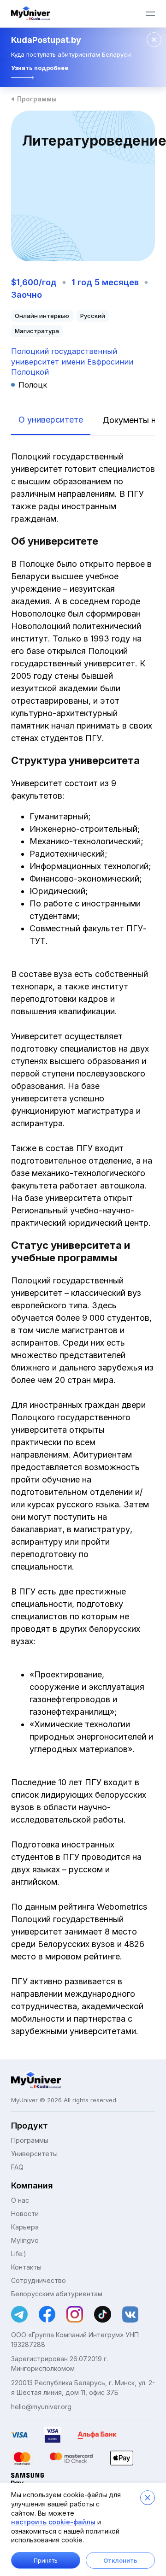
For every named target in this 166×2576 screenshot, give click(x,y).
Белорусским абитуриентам (57, 2294)
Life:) (19, 2254)
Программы (37, 99)
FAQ (17, 2167)
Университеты (34, 2154)
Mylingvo (25, 2240)
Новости (25, 2214)
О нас (20, 2200)
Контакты (26, 2267)
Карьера (25, 2227)
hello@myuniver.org (41, 2407)
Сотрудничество (39, 2280)
